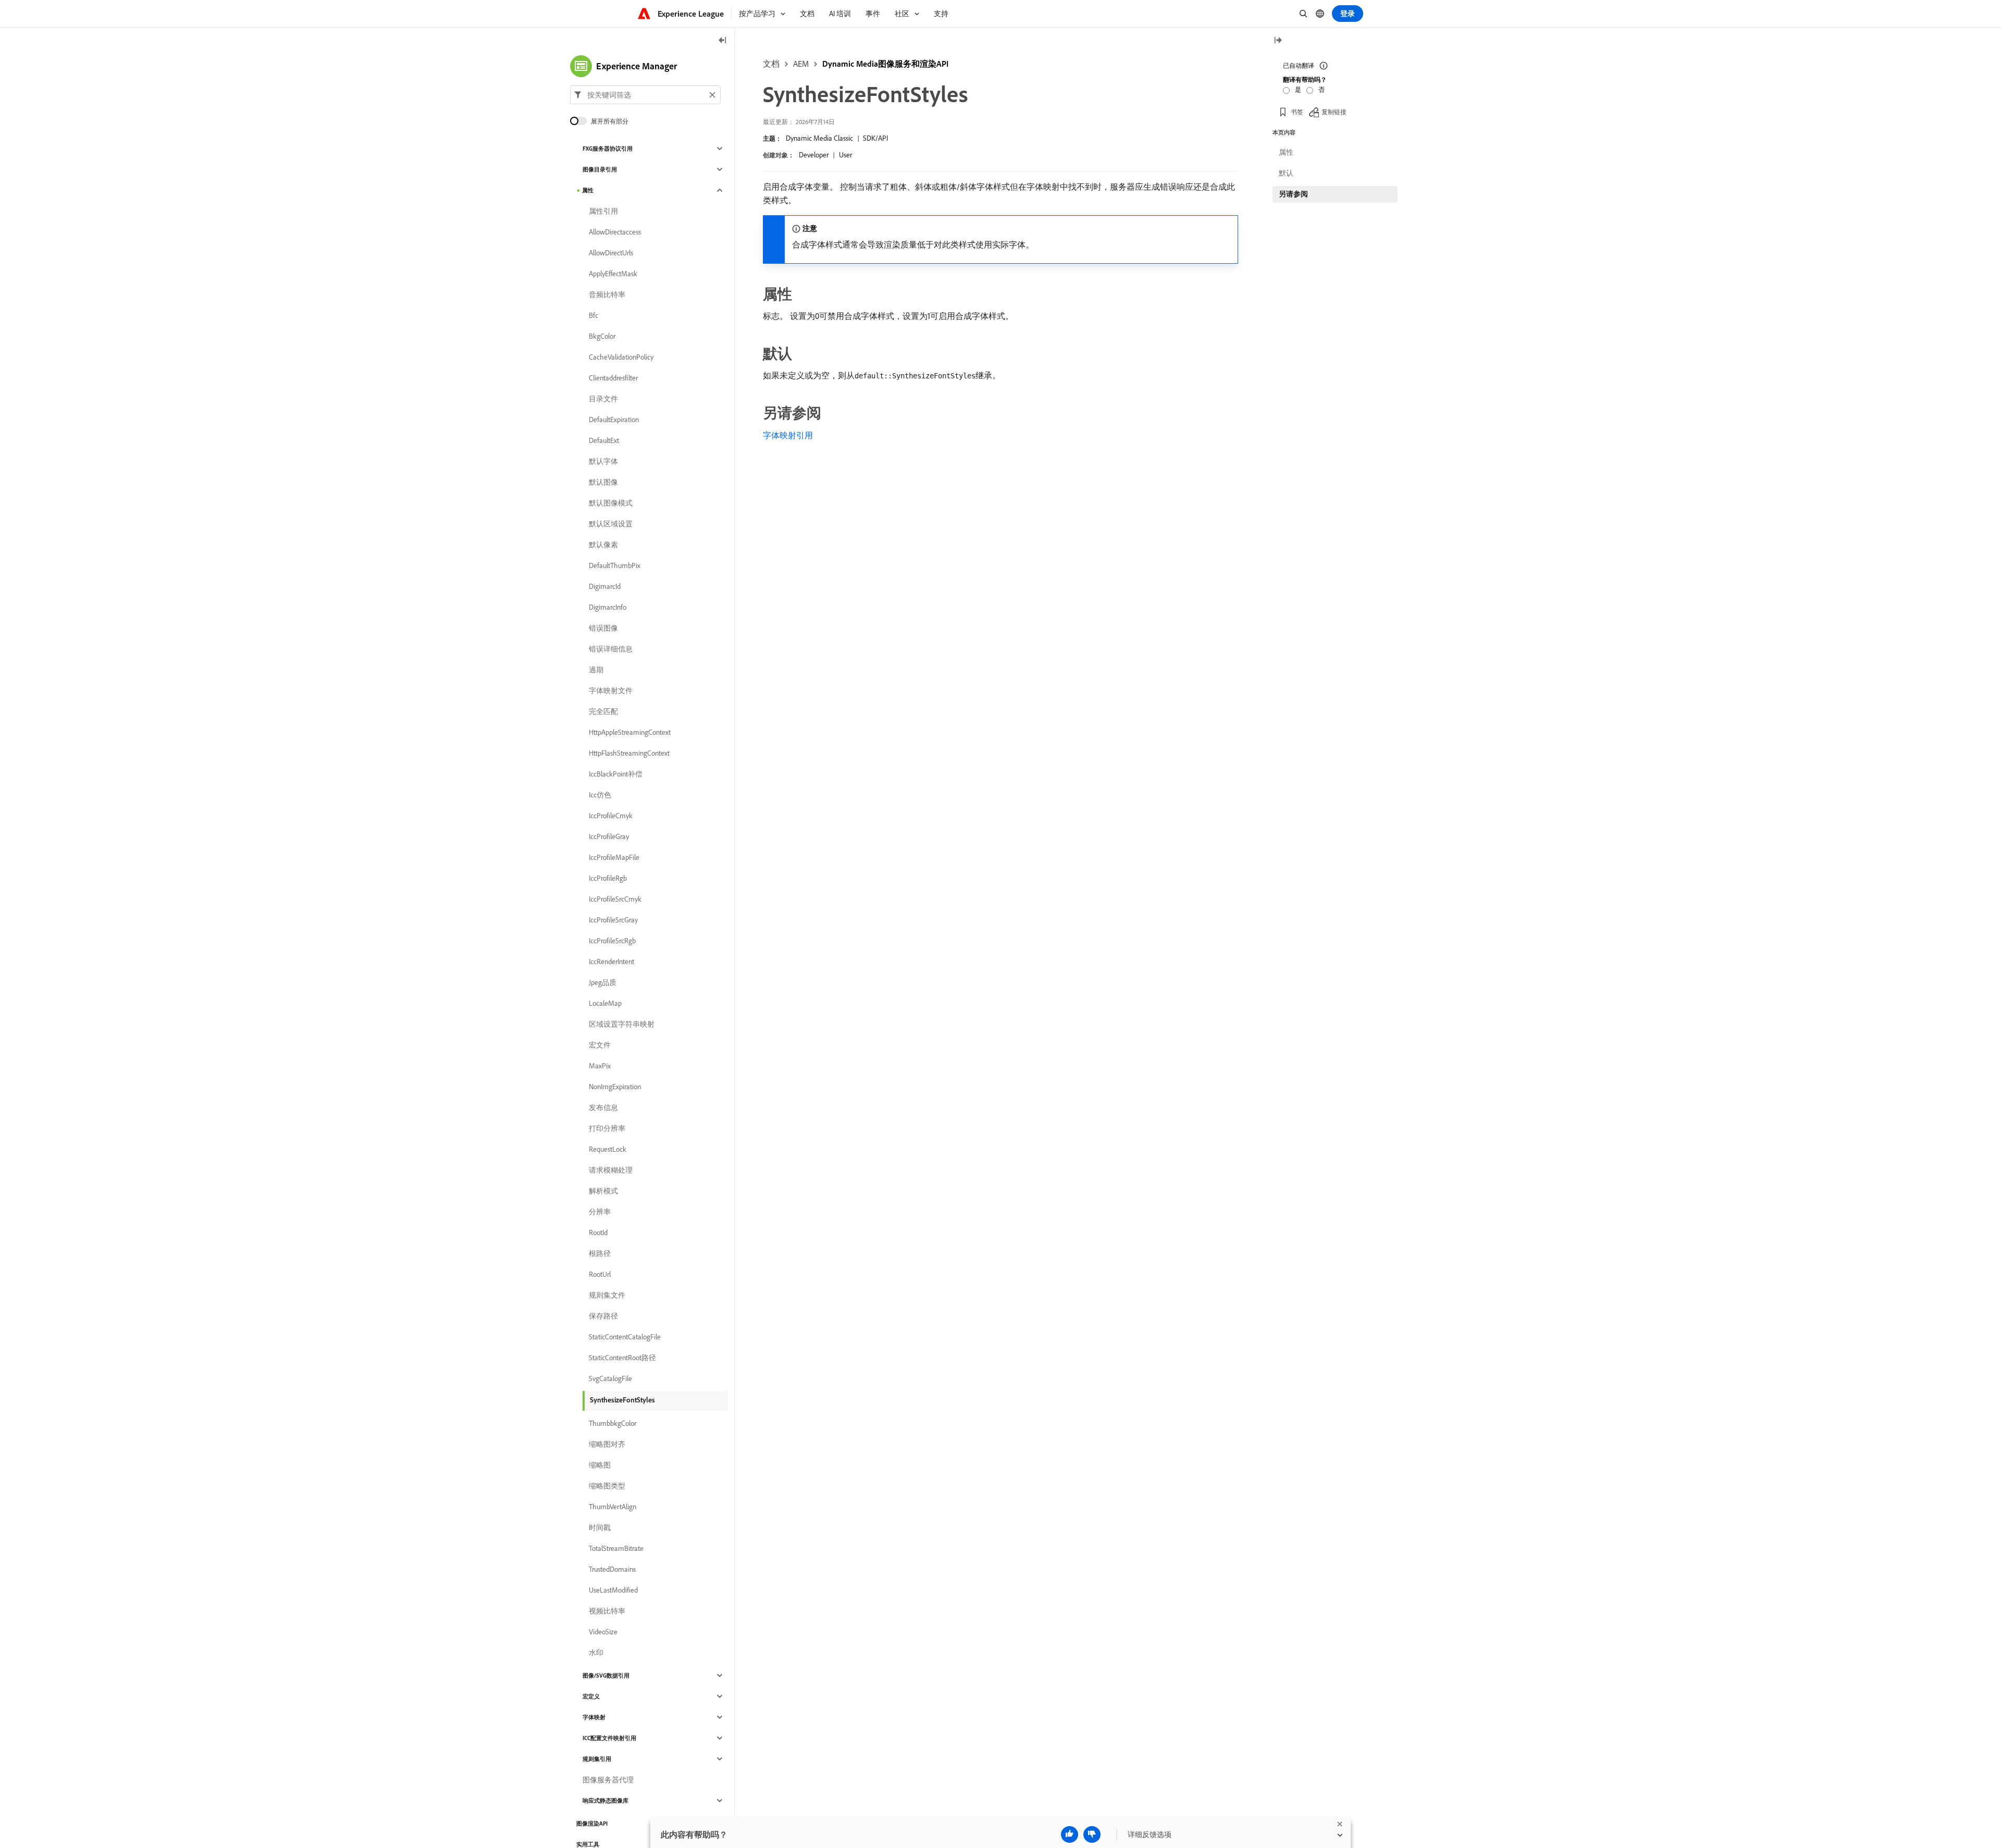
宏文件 (600, 1045)
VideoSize (603, 1632)
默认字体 (603, 461)
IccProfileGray (609, 836)
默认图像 (603, 482)
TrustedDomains (612, 1569)
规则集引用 (597, 1759)
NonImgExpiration (615, 1087)
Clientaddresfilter (613, 378)
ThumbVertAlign (613, 1507)
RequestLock (608, 1149)
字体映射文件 (611, 691)
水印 (596, 1653)
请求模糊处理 (611, 1170)
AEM (801, 64)
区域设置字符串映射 (622, 1024)
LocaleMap (605, 1003)
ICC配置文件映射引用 (609, 1738)
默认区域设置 (611, 524)
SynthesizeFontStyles (622, 1400)
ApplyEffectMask (613, 274)
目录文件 (603, 399)
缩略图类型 (607, 1486)
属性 (588, 190)
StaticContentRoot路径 (622, 1358)
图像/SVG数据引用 (606, 1675)
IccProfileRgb (608, 878)
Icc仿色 (600, 795)
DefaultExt (604, 440)
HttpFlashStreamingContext (629, 753)
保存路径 (603, 1316)
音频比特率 (607, 294)
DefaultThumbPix (615, 565)
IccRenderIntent (612, 962)
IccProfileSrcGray (613, 920)
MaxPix (600, 1066)
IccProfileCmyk (611, 816)
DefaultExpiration (614, 420)
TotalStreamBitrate (616, 1548)
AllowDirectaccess (615, 232)
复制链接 (1334, 112)
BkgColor (602, 336)
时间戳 (600, 1527)
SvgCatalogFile (610, 1378)
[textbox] (645, 95)
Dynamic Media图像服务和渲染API (885, 64)
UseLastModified (613, 1590)
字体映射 (594, 1717)
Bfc (594, 315)
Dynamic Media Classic (819, 138)
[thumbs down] (1092, 1834)
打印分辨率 (607, 1128)
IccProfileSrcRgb (612, 941)
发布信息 (603, 1107)
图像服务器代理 (608, 1780)
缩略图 (600, 1465)
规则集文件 (607, 1295)
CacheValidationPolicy (621, 357)
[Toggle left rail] (723, 41)
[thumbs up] (1070, 1834)
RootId (598, 1233)
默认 (1286, 173)
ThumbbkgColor (613, 1423)
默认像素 (603, 545)
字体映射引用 (788, 435)
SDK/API (875, 138)
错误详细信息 (611, 649)
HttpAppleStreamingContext (630, 732)
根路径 (600, 1253)
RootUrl (600, 1274)
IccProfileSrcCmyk (615, 899)
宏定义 (591, 1696)
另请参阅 (1293, 194)
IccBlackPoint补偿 (616, 774)
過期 (596, 670)
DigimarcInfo (608, 607)
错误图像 (603, 628)
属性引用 (603, 211)
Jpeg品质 (603, 982)
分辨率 (600, 1212)
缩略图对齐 (607, 1444)
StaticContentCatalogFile (625, 1337)
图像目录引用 (600, 169)
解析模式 (603, 1191)
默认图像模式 (611, 503)
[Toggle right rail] (1278, 41)
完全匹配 (603, 711)
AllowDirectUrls (611, 253)
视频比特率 (607, 1611)
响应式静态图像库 (606, 1801)
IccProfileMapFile (614, 857)
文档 (771, 64)
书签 (1297, 112)
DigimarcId (605, 586)
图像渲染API (592, 1824)
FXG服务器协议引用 (608, 149)
